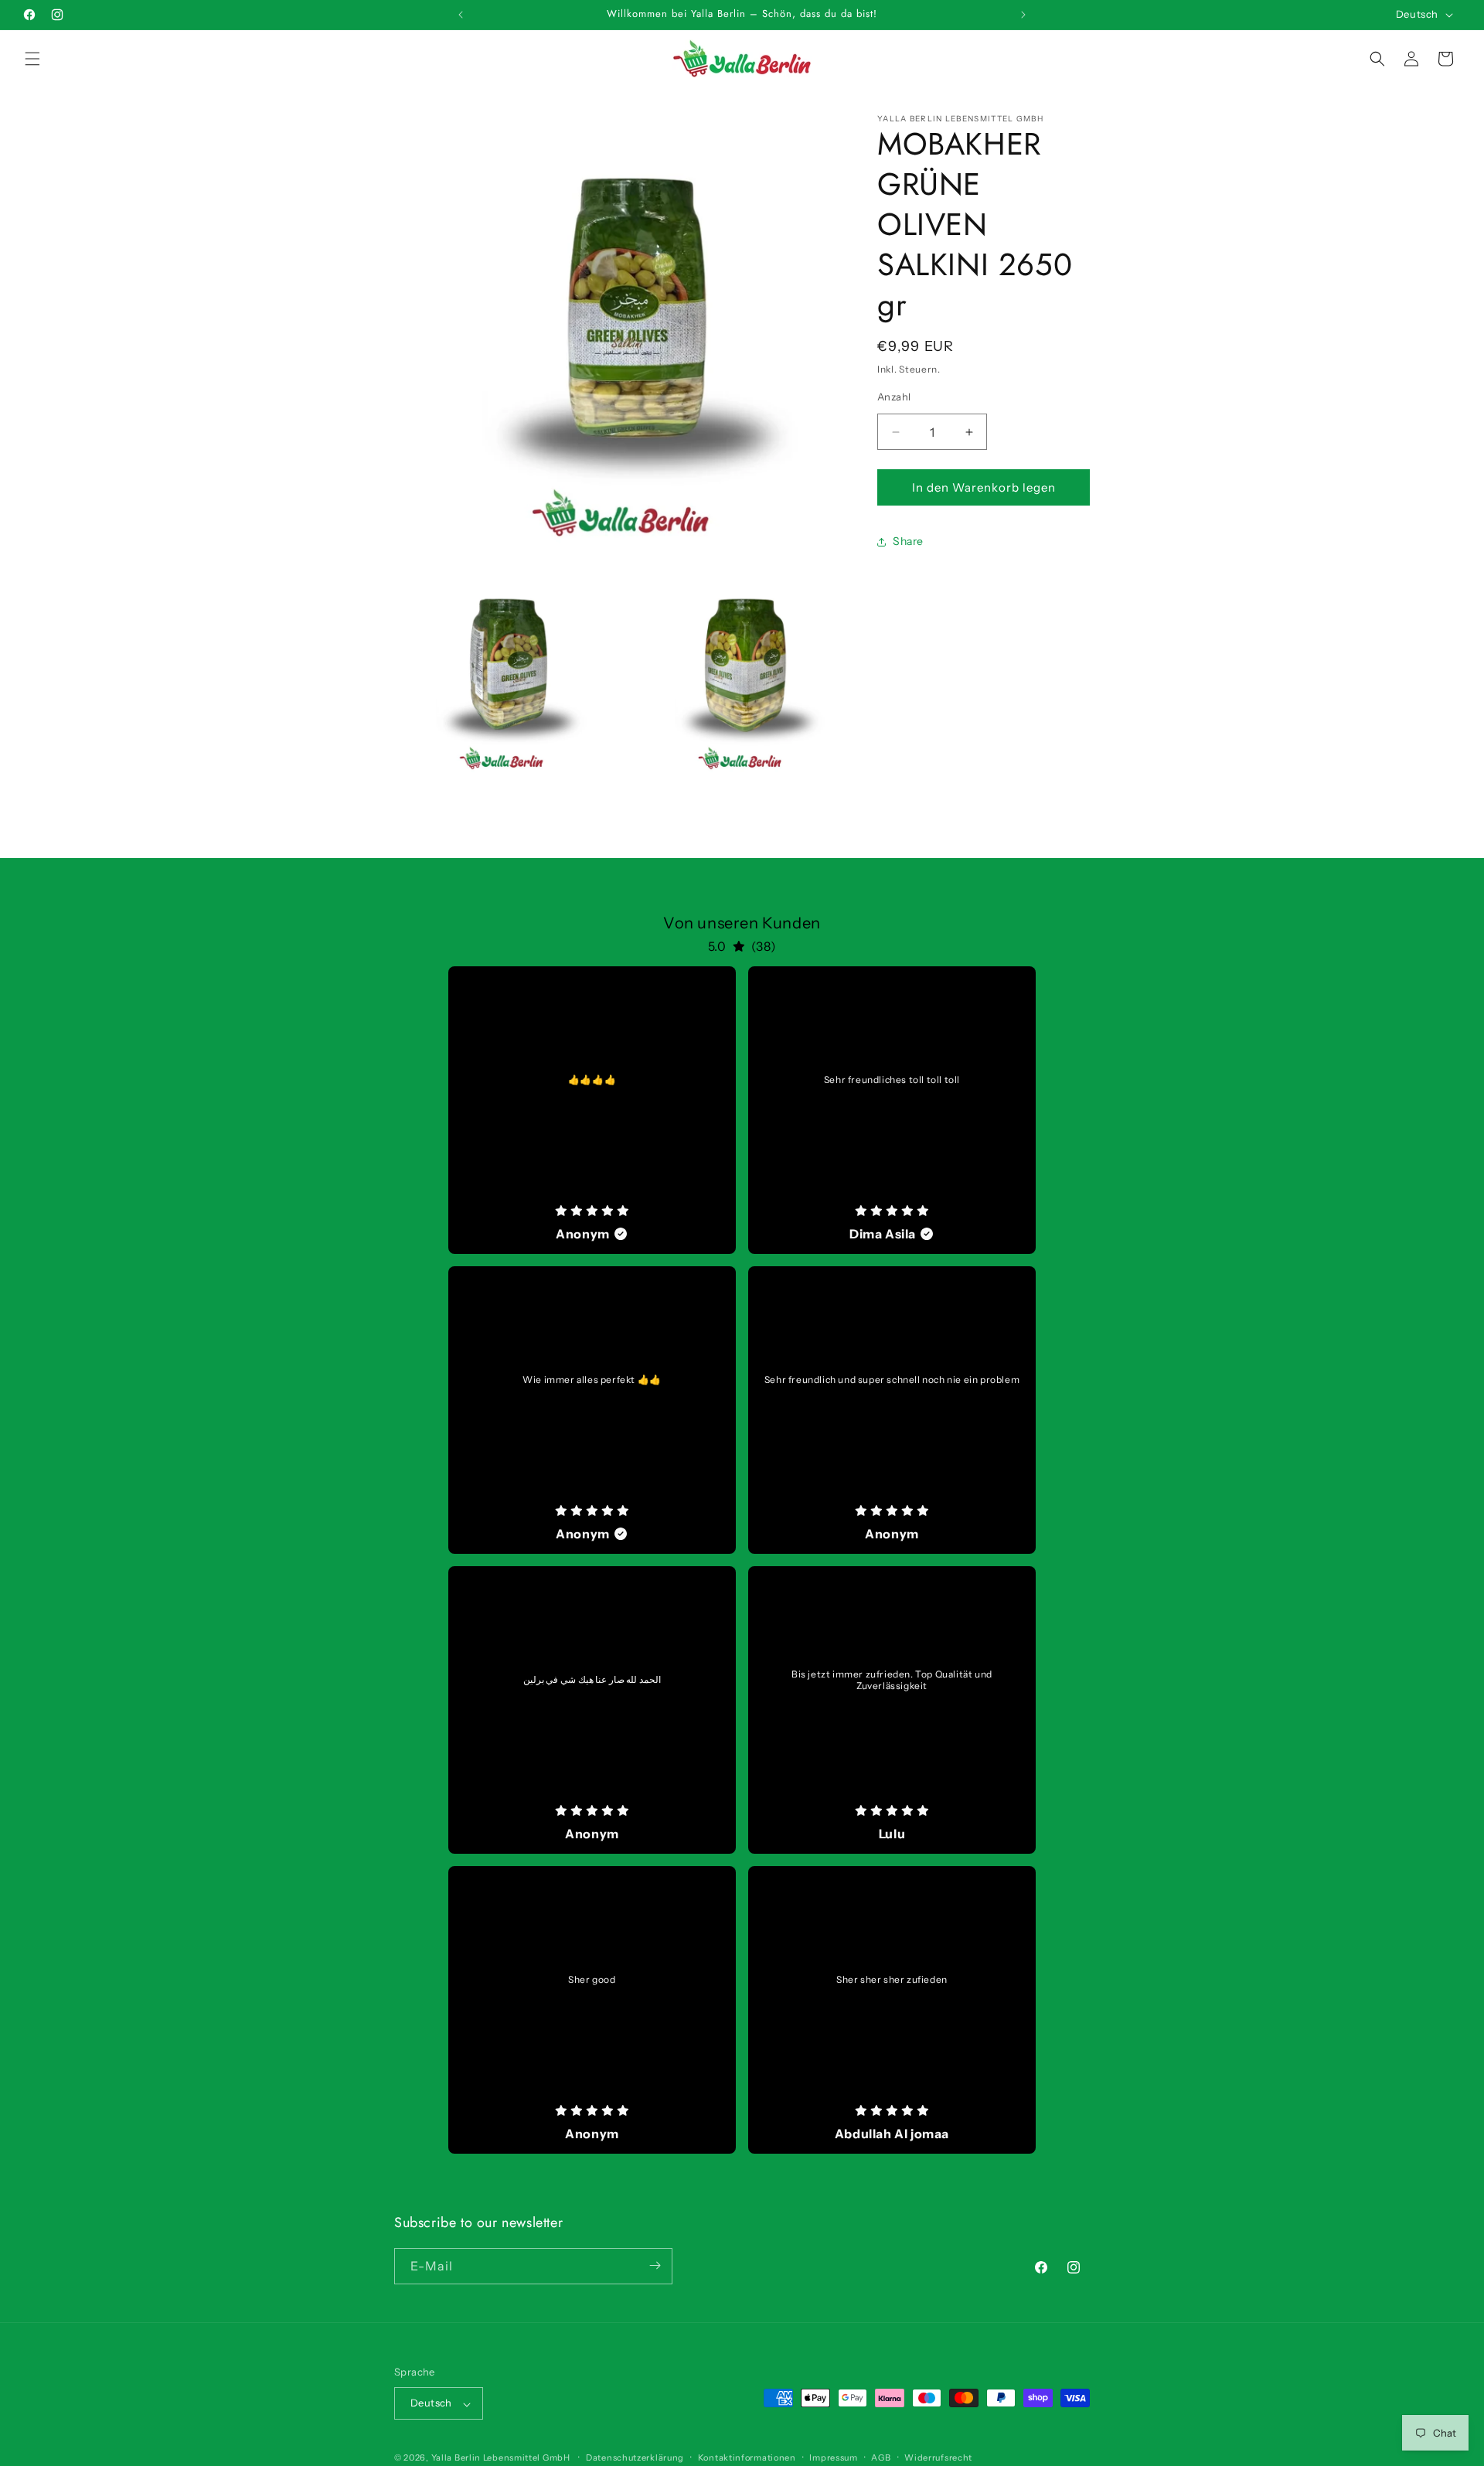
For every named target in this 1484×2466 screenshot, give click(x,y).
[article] (592, 1110)
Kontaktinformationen (747, 2457)
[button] (32, 59)
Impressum (833, 2457)
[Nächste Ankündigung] (1023, 15)
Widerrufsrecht (938, 2457)
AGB (881, 2457)
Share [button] (908, 542)
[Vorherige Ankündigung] (461, 15)
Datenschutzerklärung (635, 2457)
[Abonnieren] (655, 2265)
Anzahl (894, 397)
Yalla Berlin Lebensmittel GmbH (501, 2458)
